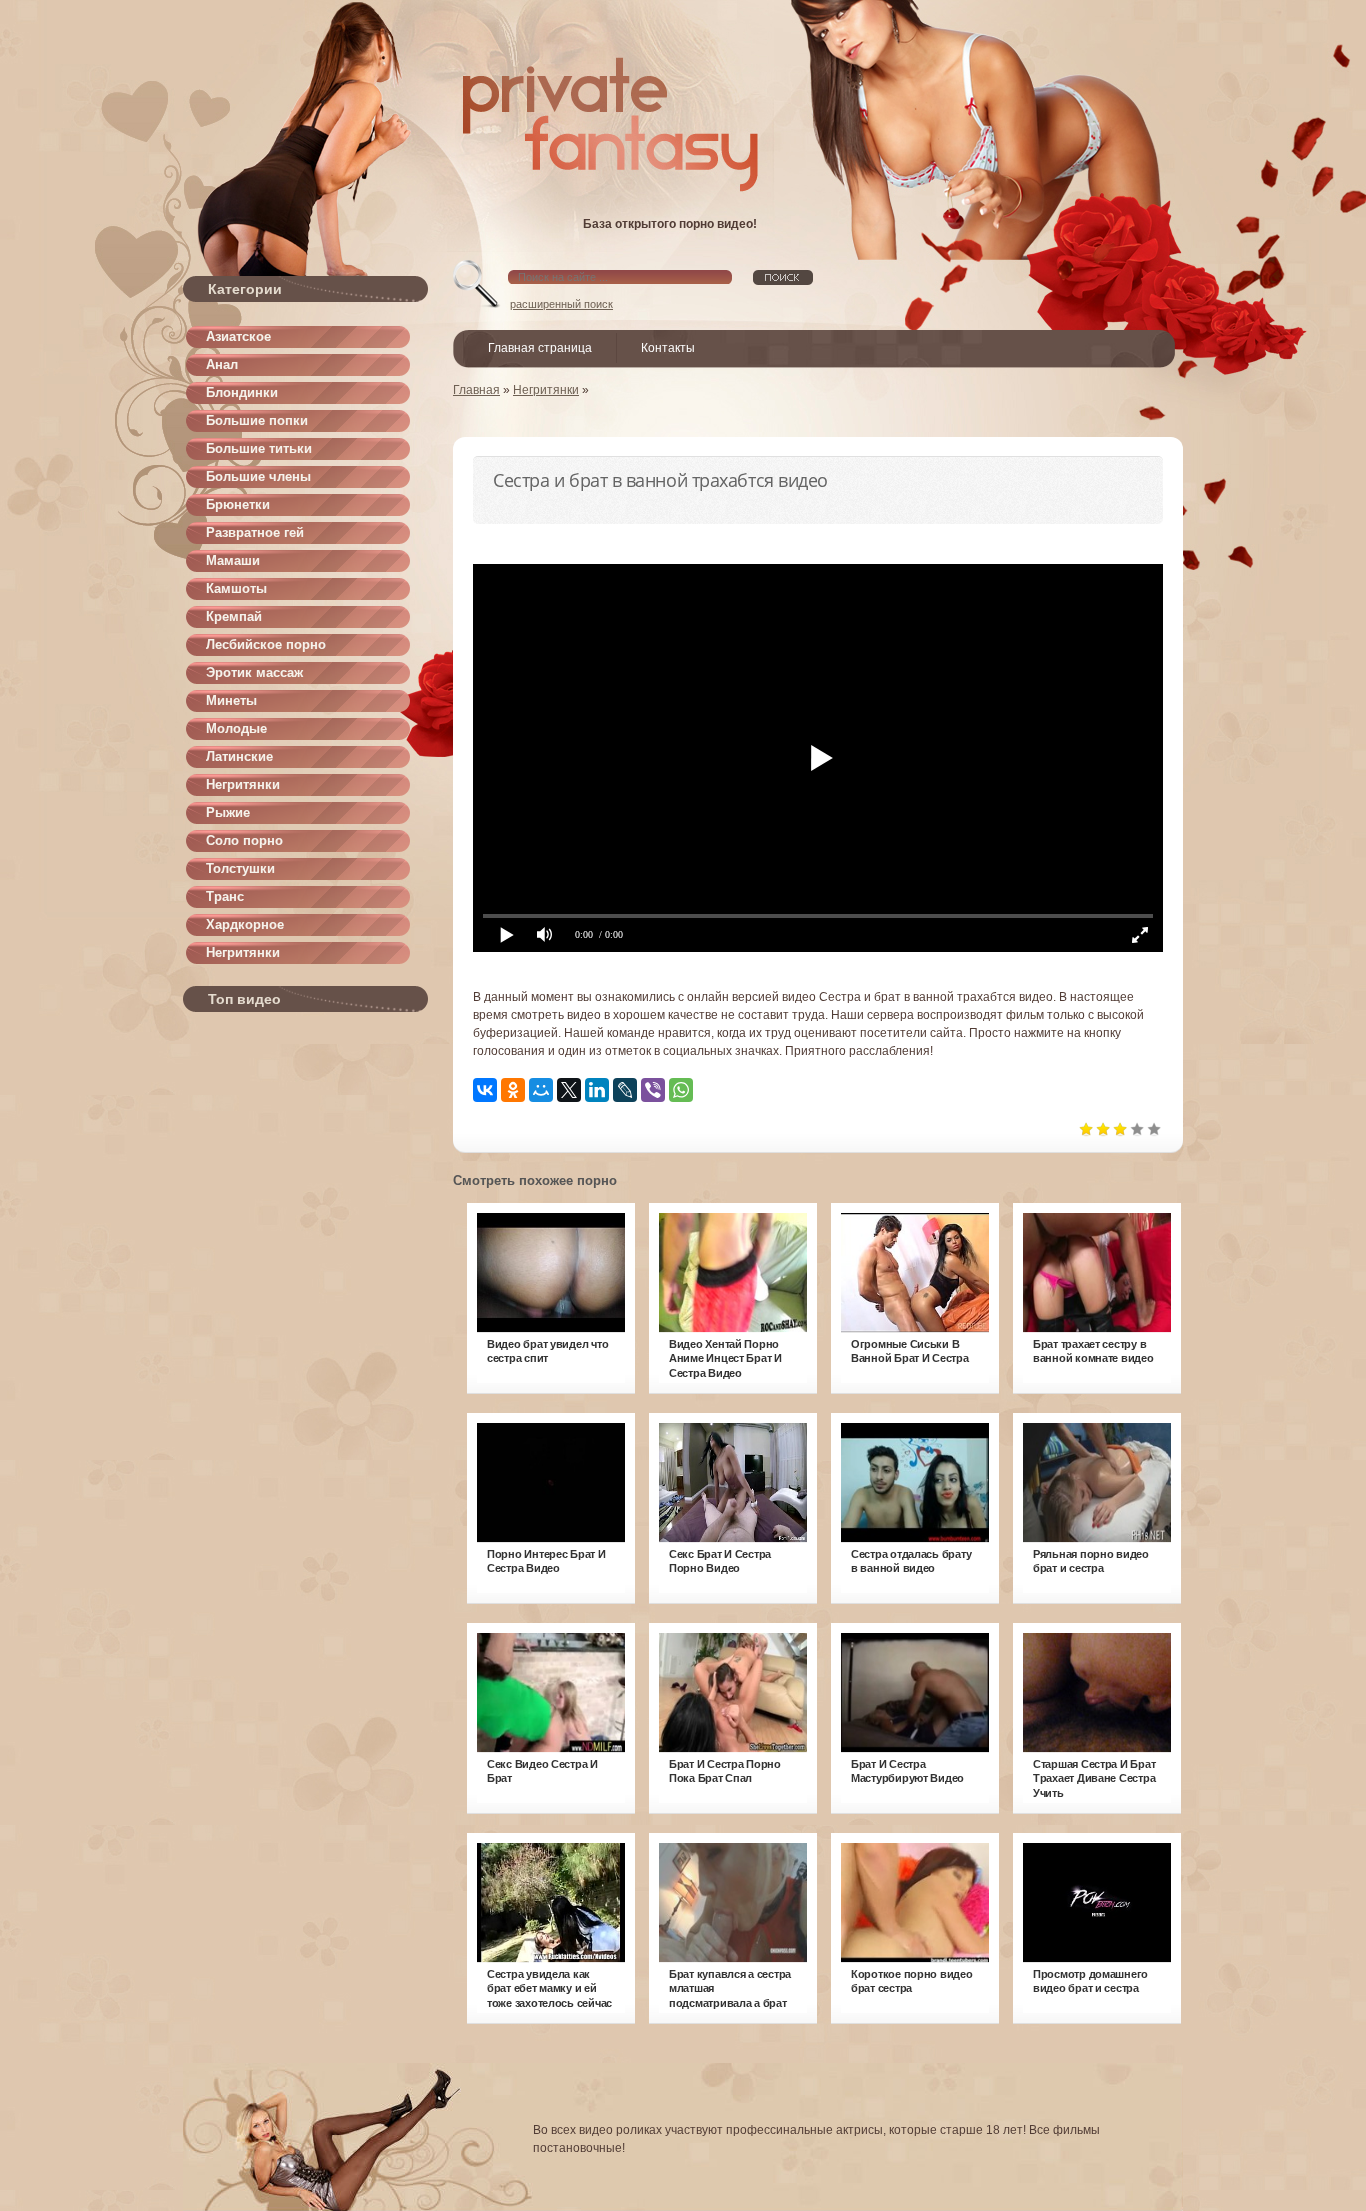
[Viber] (653, 1090)
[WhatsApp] (681, 1090)
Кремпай (234, 616)
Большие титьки (259, 448)
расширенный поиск (561, 304)
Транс (225, 896)
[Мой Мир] (541, 1090)
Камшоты (236, 588)
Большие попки (257, 420)
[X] (569, 1090)
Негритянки (243, 784)
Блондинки (242, 392)
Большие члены (258, 476)
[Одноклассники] (513, 1090)
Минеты (231, 700)
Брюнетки (238, 504)
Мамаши (233, 560)
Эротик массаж (254, 672)
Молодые (236, 728)
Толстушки (240, 868)
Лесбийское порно (266, 644)
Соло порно (244, 840)
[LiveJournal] (625, 1090)
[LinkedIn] (597, 1090)
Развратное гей (255, 532)
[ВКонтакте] (485, 1090)
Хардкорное (245, 924)
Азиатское (238, 336)
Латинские (239, 756)
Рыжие (228, 812)
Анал (222, 364)
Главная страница (540, 348)
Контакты (668, 348)
